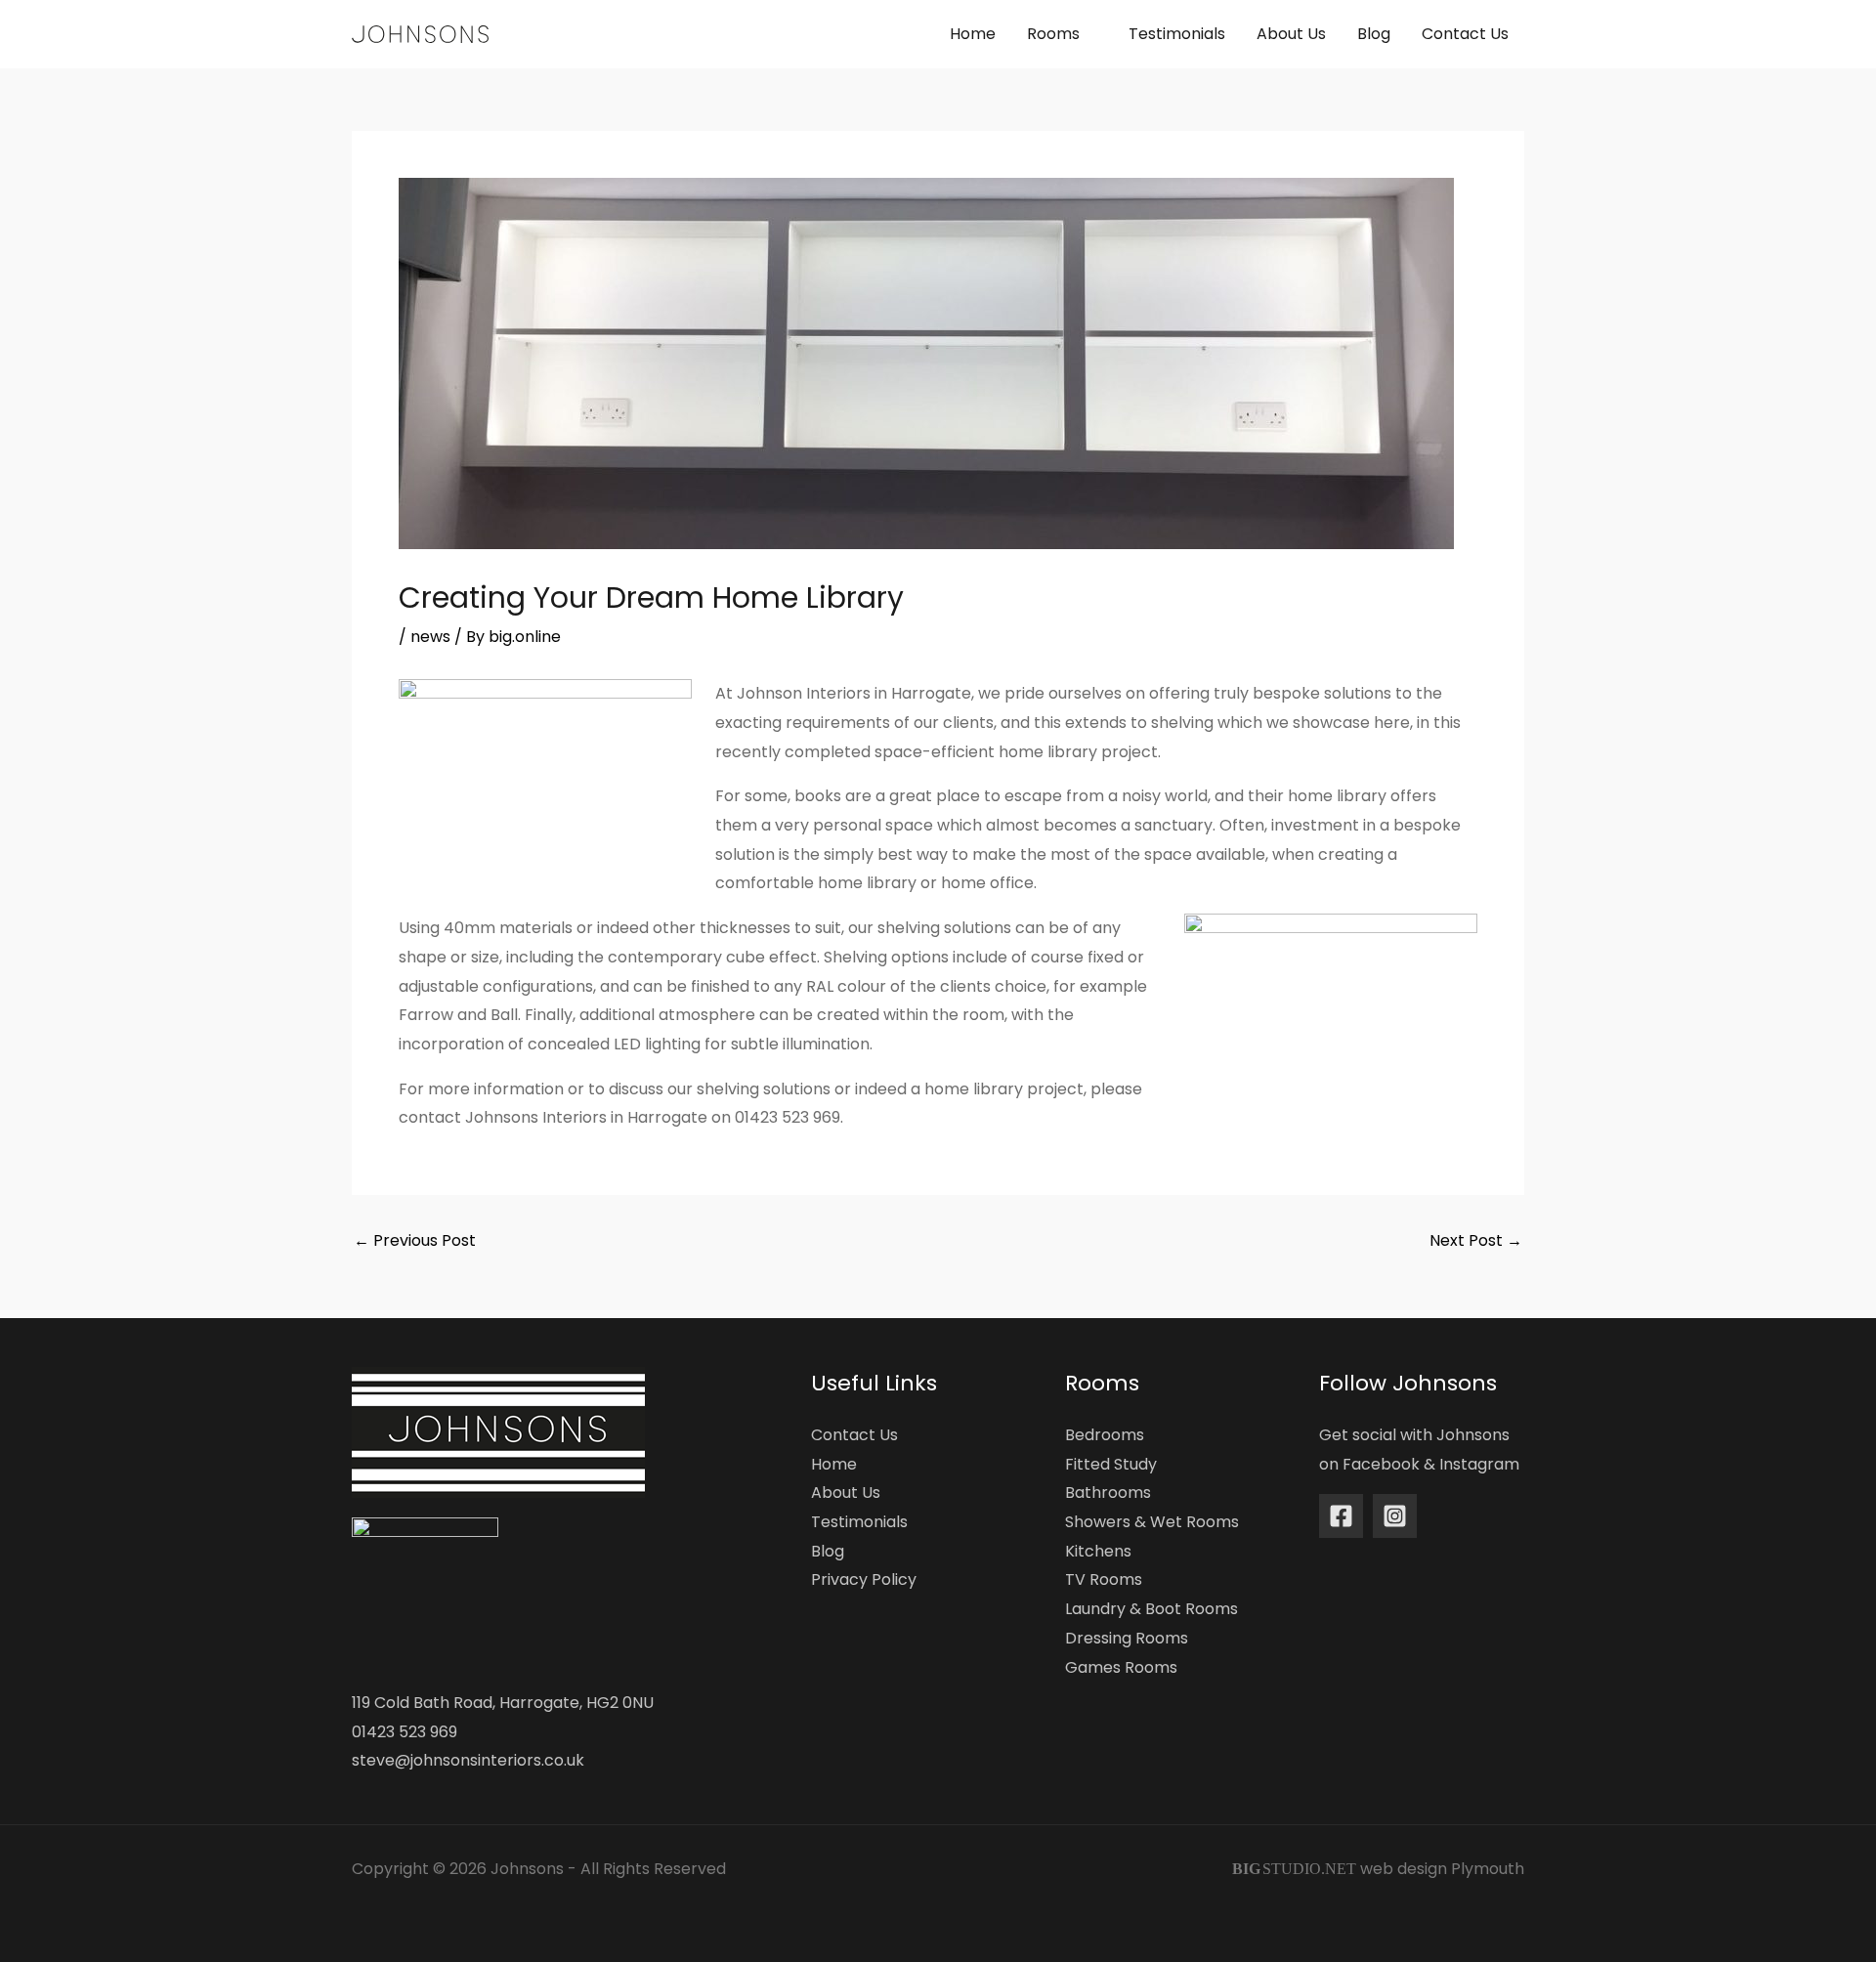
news (430, 637)
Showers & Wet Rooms (1152, 1522)
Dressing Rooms (1127, 1638)
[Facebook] (1341, 1516)
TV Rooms (1104, 1579)
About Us (846, 1493)
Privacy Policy (864, 1579)
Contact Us (854, 1435)
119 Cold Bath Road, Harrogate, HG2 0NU (503, 1703)
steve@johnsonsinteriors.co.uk (468, 1760)
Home (834, 1464)
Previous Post (415, 1241)
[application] (1088, 34)
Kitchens (1098, 1551)
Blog (828, 1551)
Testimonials (859, 1522)
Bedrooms (1105, 1435)
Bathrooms (1108, 1493)
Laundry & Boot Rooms (1151, 1609)
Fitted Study (1111, 1464)
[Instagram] (1395, 1516)
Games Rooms (1121, 1667)
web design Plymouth (1442, 1869)
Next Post (1476, 1241)
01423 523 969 (405, 1732)
